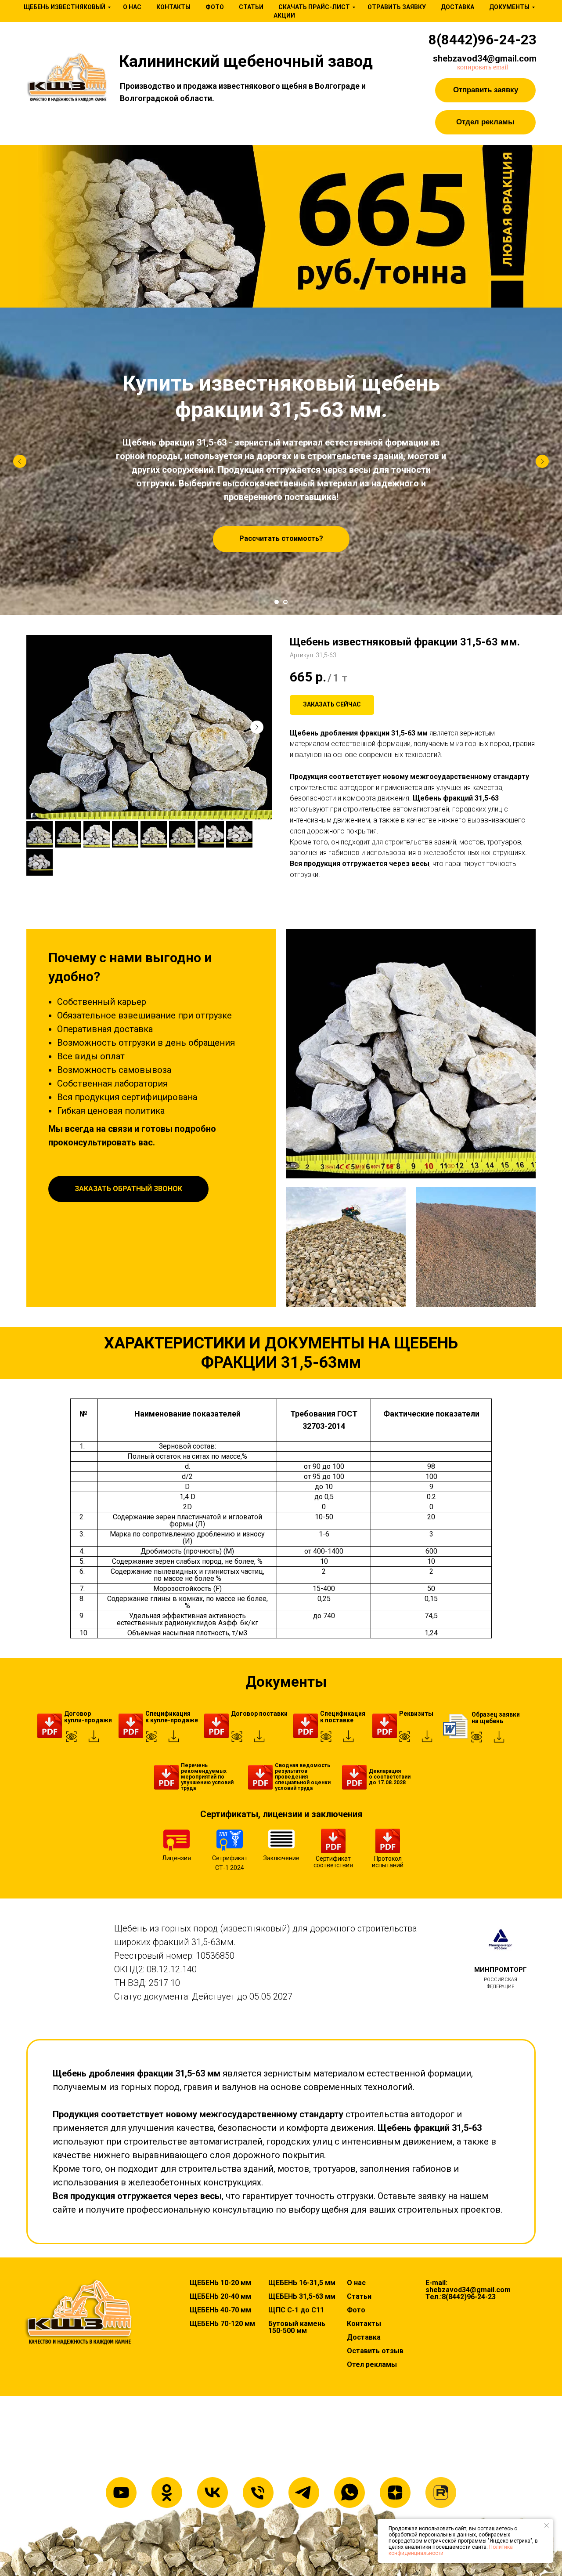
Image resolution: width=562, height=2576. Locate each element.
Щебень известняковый (65, 7)
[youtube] (121, 2493)
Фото (215, 7)
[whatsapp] (349, 2493)
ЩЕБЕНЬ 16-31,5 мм (302, 2283)
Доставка (458, 7)
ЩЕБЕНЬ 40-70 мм (220, 2310)
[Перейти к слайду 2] (285, 602)
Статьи (251, 7)
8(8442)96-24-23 (483, 40)
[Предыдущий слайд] (20, 461)
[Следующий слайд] (542, 461)
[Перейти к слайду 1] (277, 602)
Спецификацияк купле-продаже (172, 1717)
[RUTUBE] (441, 2493)
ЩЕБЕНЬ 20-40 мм (220, 2297)
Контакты (173, 7)
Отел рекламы (372, 2365)
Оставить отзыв (375, 2351)
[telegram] (304, 2493)
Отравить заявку (397, 7)
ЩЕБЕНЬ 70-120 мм (222, 2324)
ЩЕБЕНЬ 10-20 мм (220, 2283)
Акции (284, 15)
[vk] (213, 2493)
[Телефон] (258, 2493)
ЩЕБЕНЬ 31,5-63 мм (302, 2297)
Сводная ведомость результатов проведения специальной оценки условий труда (303, 1777)
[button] (485, 90)
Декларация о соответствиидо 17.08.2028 (390, 1777)
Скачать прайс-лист (314, 7)
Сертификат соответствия (333, 1862)
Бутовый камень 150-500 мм (297, 2327)
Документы (509, 7)
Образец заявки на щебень (496, 1718)
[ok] (167, 2493)
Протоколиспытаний (388, 1862)
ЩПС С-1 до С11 (296, 2310)
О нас (132, 7)
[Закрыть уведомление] (547, 2525)
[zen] (395, 2493)
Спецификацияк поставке (343, 1717)
